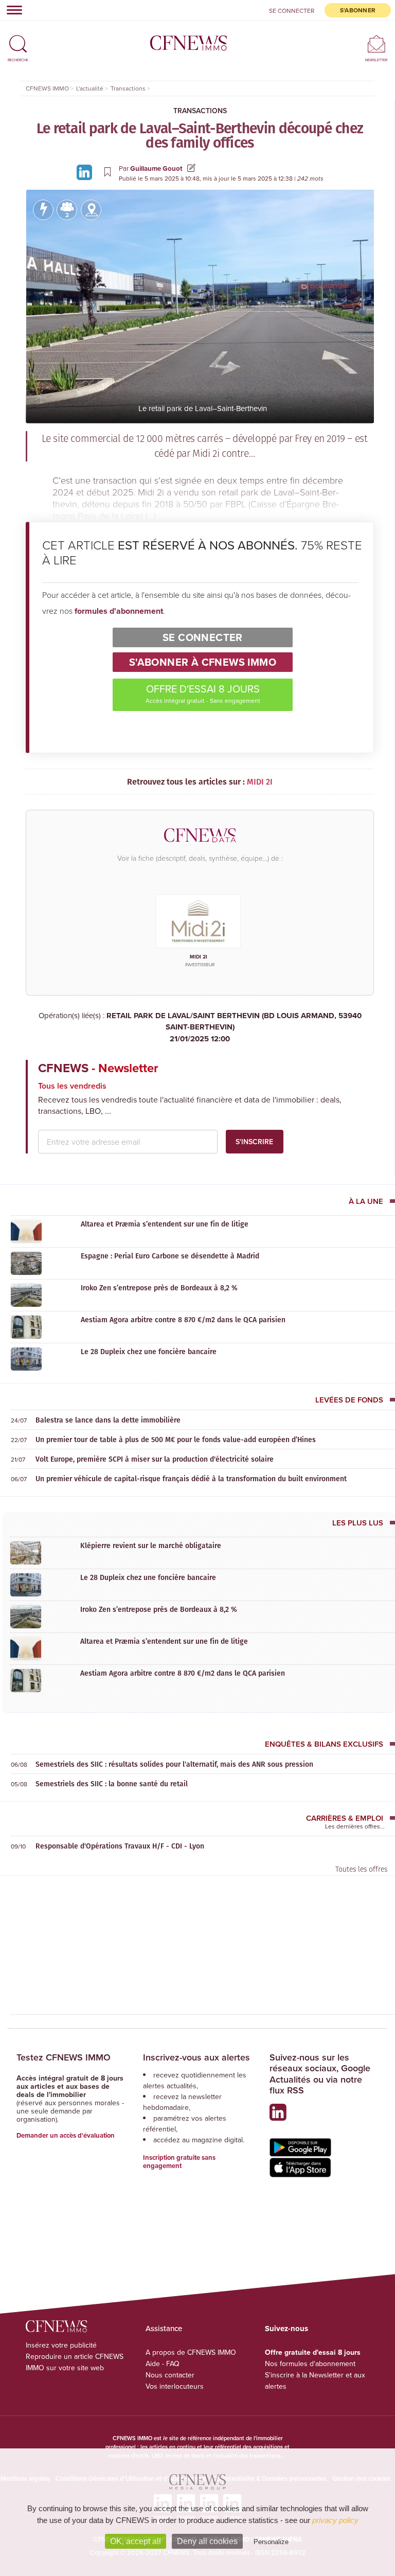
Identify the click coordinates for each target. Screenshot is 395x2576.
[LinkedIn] (86, 172)
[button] (18, 39)
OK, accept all (136, 2541)
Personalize (271, 2542)
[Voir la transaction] (43, 210)
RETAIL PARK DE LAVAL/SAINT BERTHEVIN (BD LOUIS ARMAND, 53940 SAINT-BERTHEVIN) (234, 1027)
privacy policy (335, 2520)
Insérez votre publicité (61, 2345)
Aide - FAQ (163, 2364)
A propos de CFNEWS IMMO (191, 2352)
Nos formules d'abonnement (310, 2364)
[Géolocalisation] (91, 210)
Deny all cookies (207, 2541)
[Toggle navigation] (11, 10)
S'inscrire (254, 1142)
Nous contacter (170, 2375)
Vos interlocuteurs (175, 2386)
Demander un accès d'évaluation (66, 2135)
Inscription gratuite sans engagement (179, 2162)
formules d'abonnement (119, 611)
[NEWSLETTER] (376, 43)
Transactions (200, 111)
